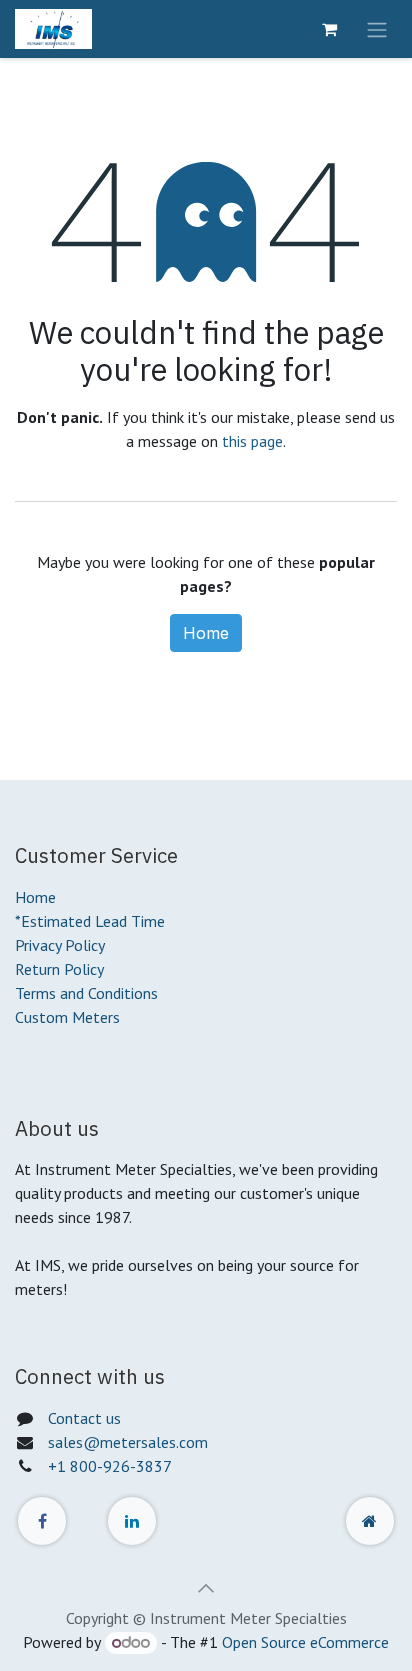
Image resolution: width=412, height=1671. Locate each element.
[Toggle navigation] (377, 29)
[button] (206, 1588)
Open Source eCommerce (305, 1642)
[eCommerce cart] (329, 29)
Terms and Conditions (86, 993)
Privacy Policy (60, 945)
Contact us (84, 1418)
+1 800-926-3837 (110, 1466)
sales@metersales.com (128, 1442)
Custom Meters (67, 1017)
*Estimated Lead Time (90, 921)
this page (252, 441)
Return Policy (59, 969)
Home (206, 633)
